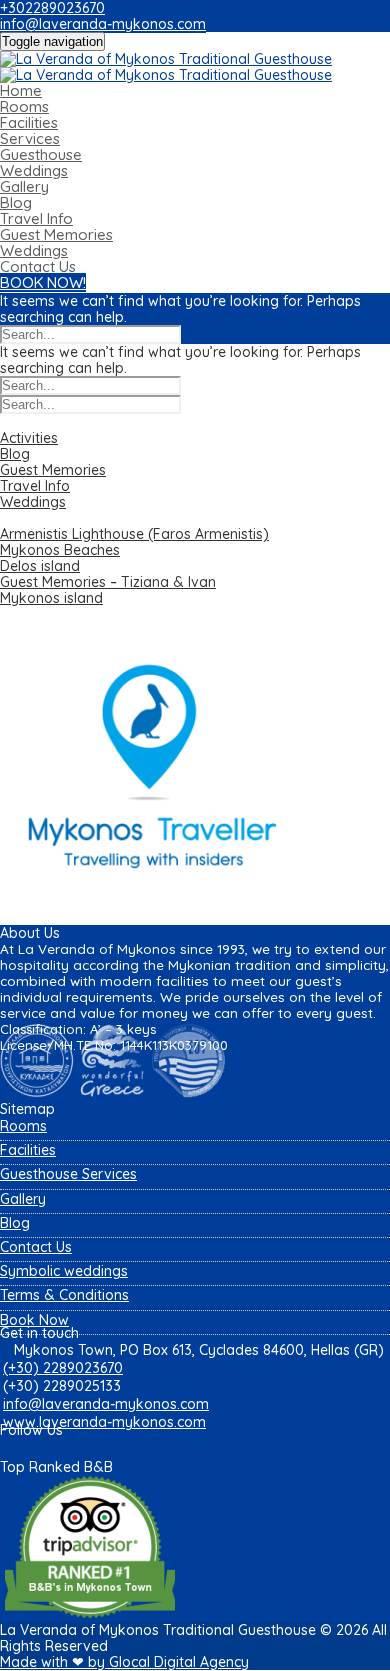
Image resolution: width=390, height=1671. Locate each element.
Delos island (40, 566)
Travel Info (36, 218)
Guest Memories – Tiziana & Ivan (108, 582)
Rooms (24, 106)
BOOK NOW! (43, 282)
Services (30, 138)
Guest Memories (56, 234)
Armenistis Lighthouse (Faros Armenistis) (134, 534)
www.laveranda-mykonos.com (104, 1422)
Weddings (34, 170)
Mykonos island (51, 598)
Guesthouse (41, 154)
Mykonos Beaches (60, 550)
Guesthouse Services (68, 1174)
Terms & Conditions (64, 1295)
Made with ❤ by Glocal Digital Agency (124, 1662)
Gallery (24, 186)
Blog (16, 202)
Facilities (29, 122)
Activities (29, 438)
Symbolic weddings (64, 1271)
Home (21, 90)
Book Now (34, 1320)
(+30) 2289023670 (63, 1368)
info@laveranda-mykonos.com (103, 24)
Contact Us (38, 266)
